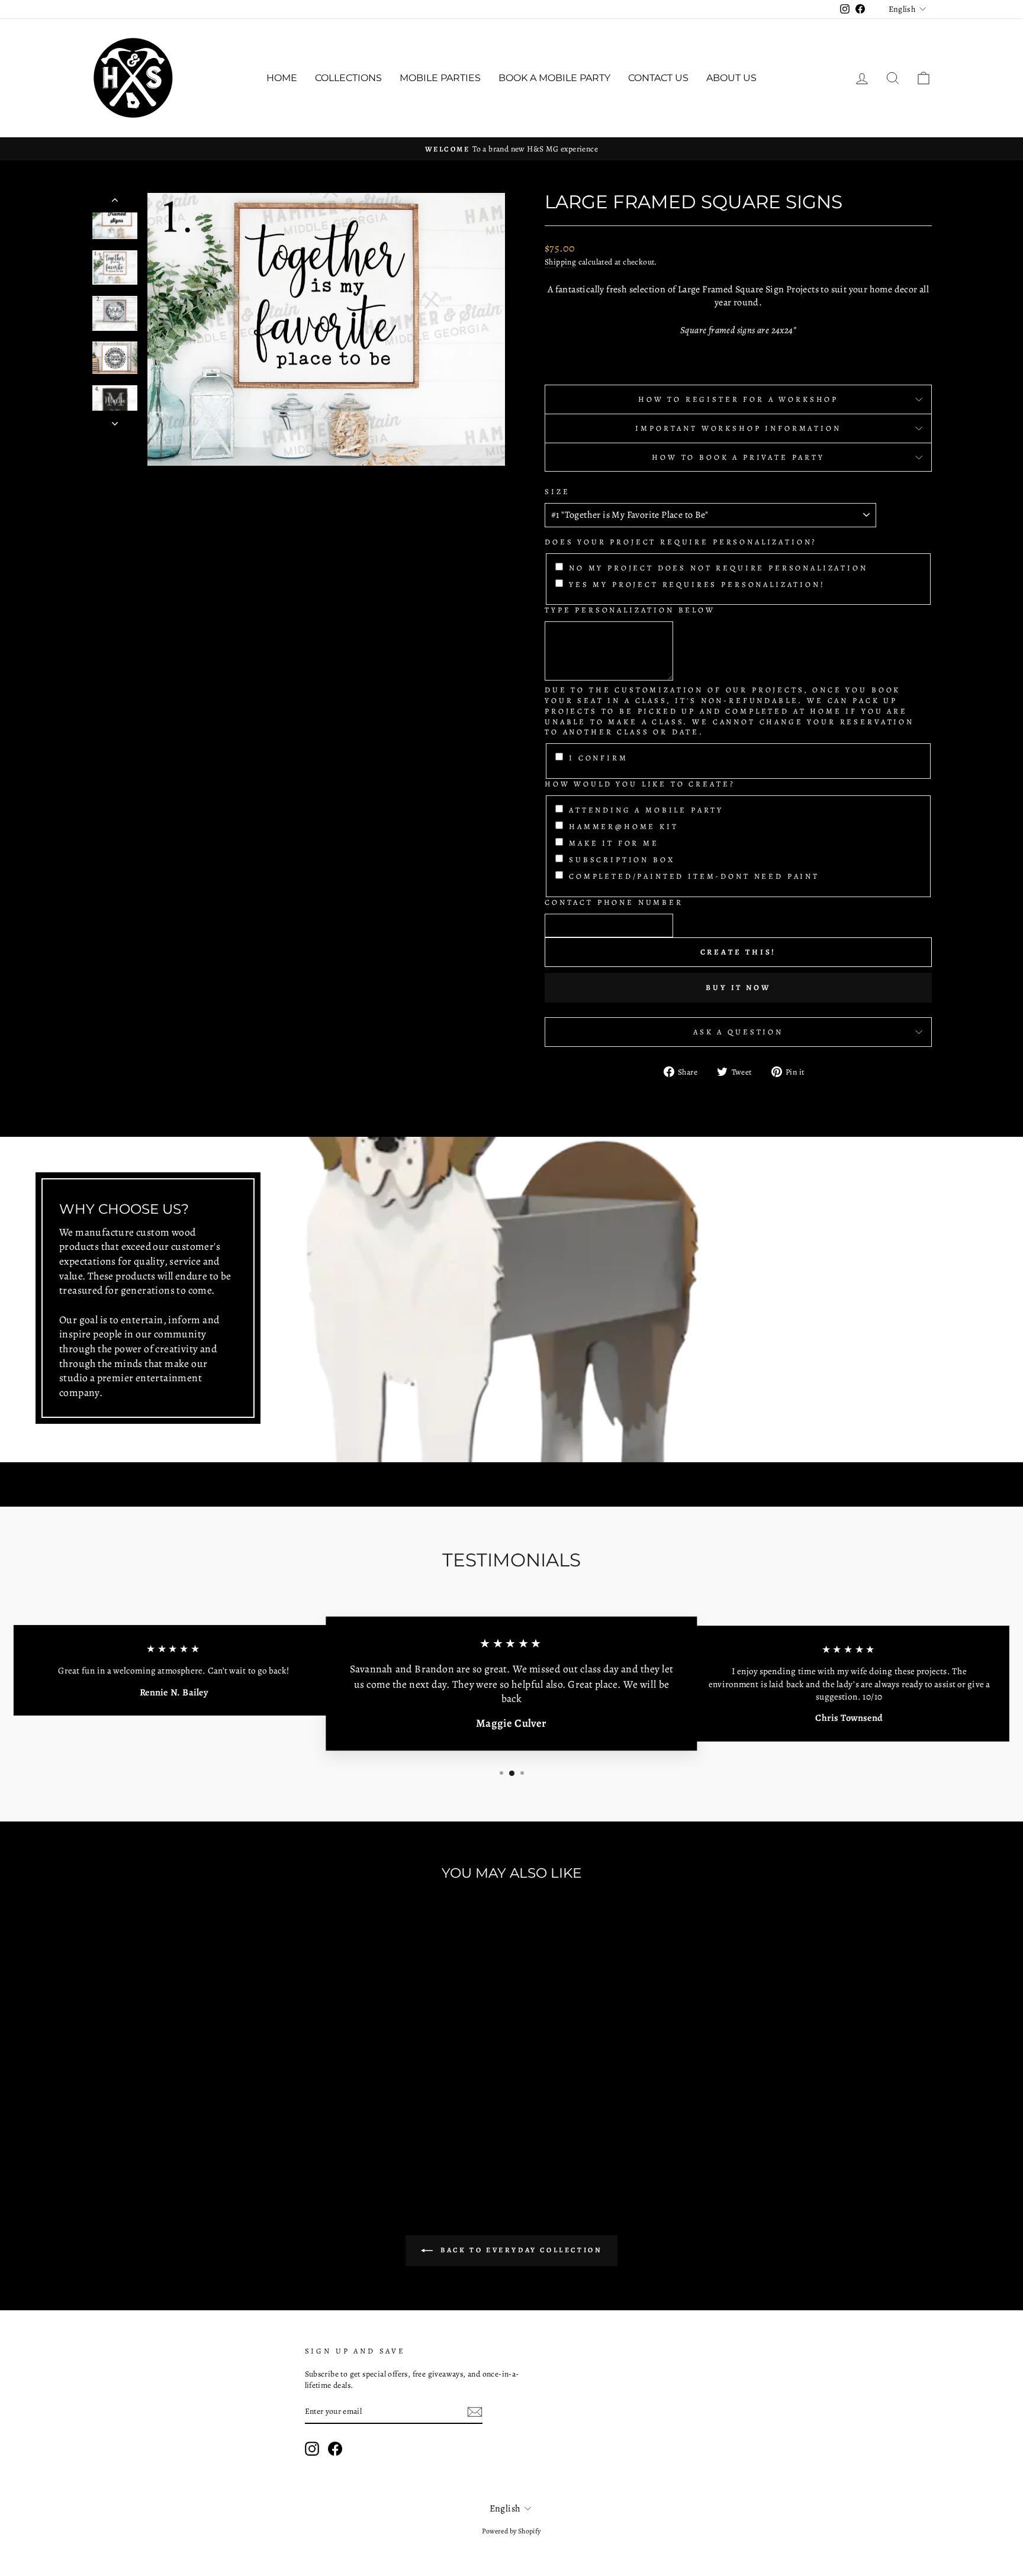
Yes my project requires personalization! (697, 584)
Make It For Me (614, 843)
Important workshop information (738, 428)
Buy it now (738, 987)
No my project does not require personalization (718, 568)
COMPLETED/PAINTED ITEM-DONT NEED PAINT (694, 876)
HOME (282, 78)
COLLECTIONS (348, 78)
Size (557, 491)
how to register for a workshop (738, 399)
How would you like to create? (640, 784)
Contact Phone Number (614, 902)
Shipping (560, 262)
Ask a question (738, 1032)
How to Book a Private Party (738, 457)
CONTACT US (658, 78)
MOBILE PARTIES (440, 78)
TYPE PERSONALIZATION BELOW (630, 610)
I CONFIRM (599, 758)
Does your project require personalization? (681, 542)
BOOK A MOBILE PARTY (554, 78)
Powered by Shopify (511, 2531)
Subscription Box (622, 860)
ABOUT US (731, 78)
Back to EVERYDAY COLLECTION (520, 2249)
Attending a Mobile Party (646, 810)
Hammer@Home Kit (624, 826)
